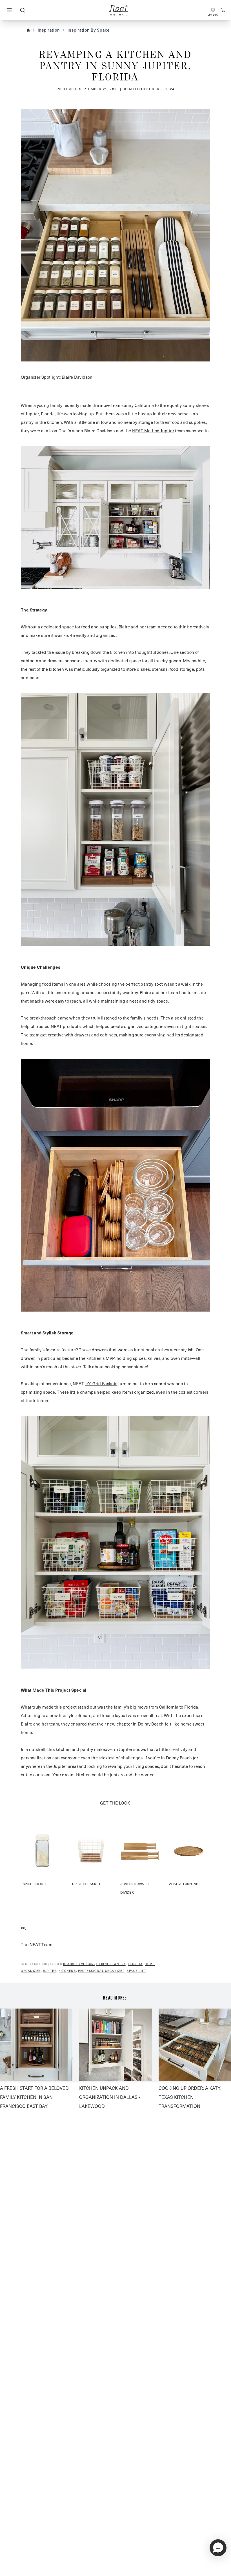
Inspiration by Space (89, 30)
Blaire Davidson (77, 377)
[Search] (22, 10)
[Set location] (213, 10)
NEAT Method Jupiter (153, 431)
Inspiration (49, 30)
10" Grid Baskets (101, 1384)
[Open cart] (223, 10)
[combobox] (22, 10)
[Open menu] (9, 10)
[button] (218, 2548)
